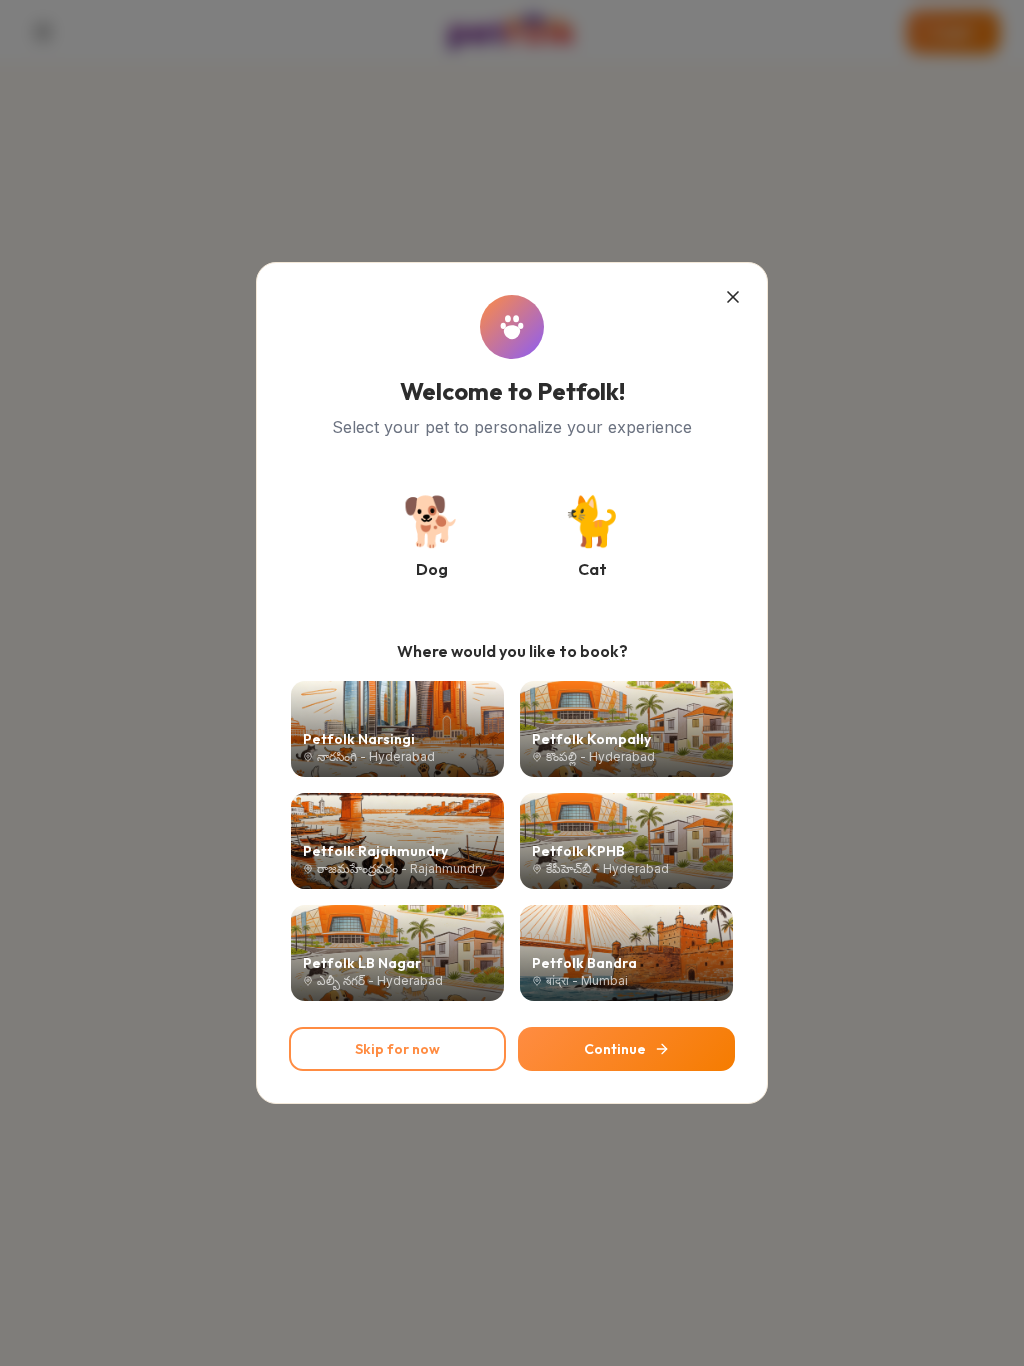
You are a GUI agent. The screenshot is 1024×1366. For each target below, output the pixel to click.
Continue (615, 1049)
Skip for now (397, 1049)
